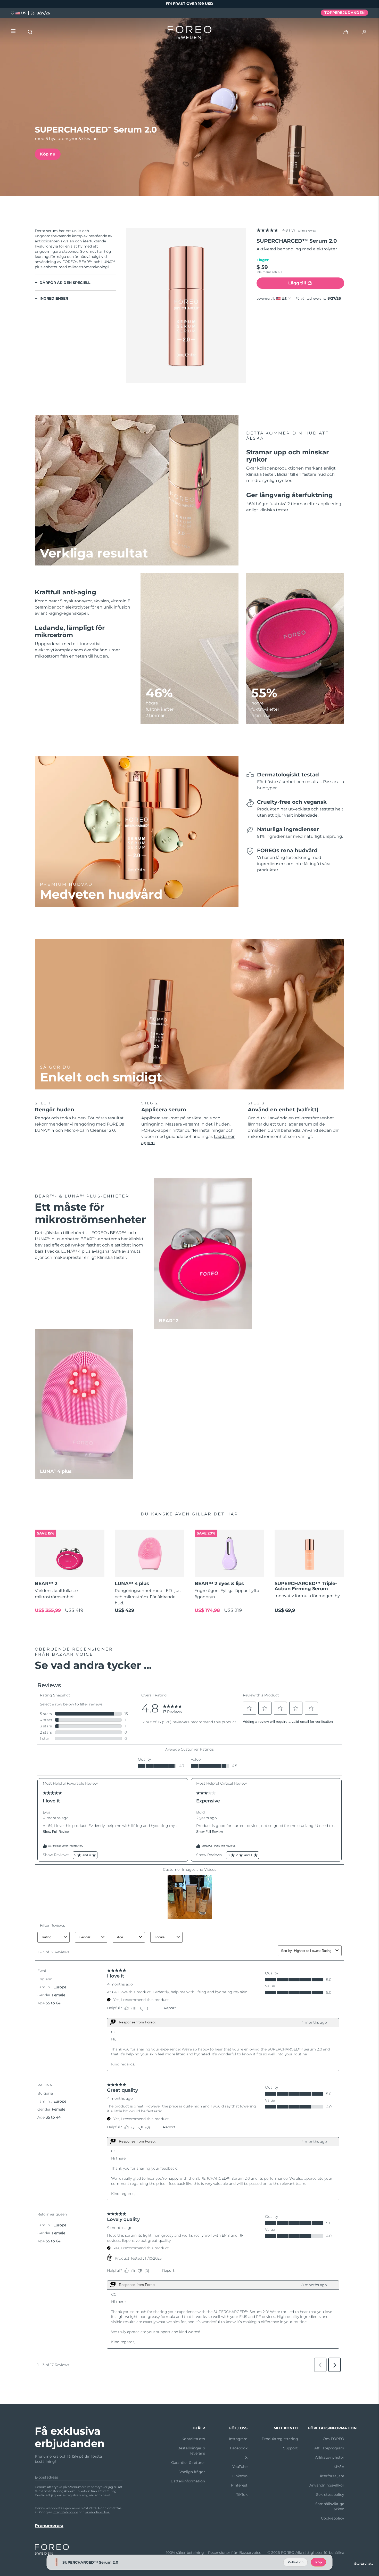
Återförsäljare (332, 2476)
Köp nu (48, 154)
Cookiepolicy (333, 2518)
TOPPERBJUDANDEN (344, 13)
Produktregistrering (280, 2439)
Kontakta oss (193, 2439)
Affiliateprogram (329, 2448)
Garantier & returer (188, 2463)
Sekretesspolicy (330, 2495)
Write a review (307, 231)
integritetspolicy (65, 2512)
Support (290, 2448)
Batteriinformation (188, 2481)
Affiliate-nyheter (330, 2457)
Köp (319, 2562)
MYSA (339, 2467)
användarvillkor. (98, 2512)
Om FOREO (333, 2439)
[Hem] (190, 34)
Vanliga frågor (192, 2472)
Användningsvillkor (327, 2485)
